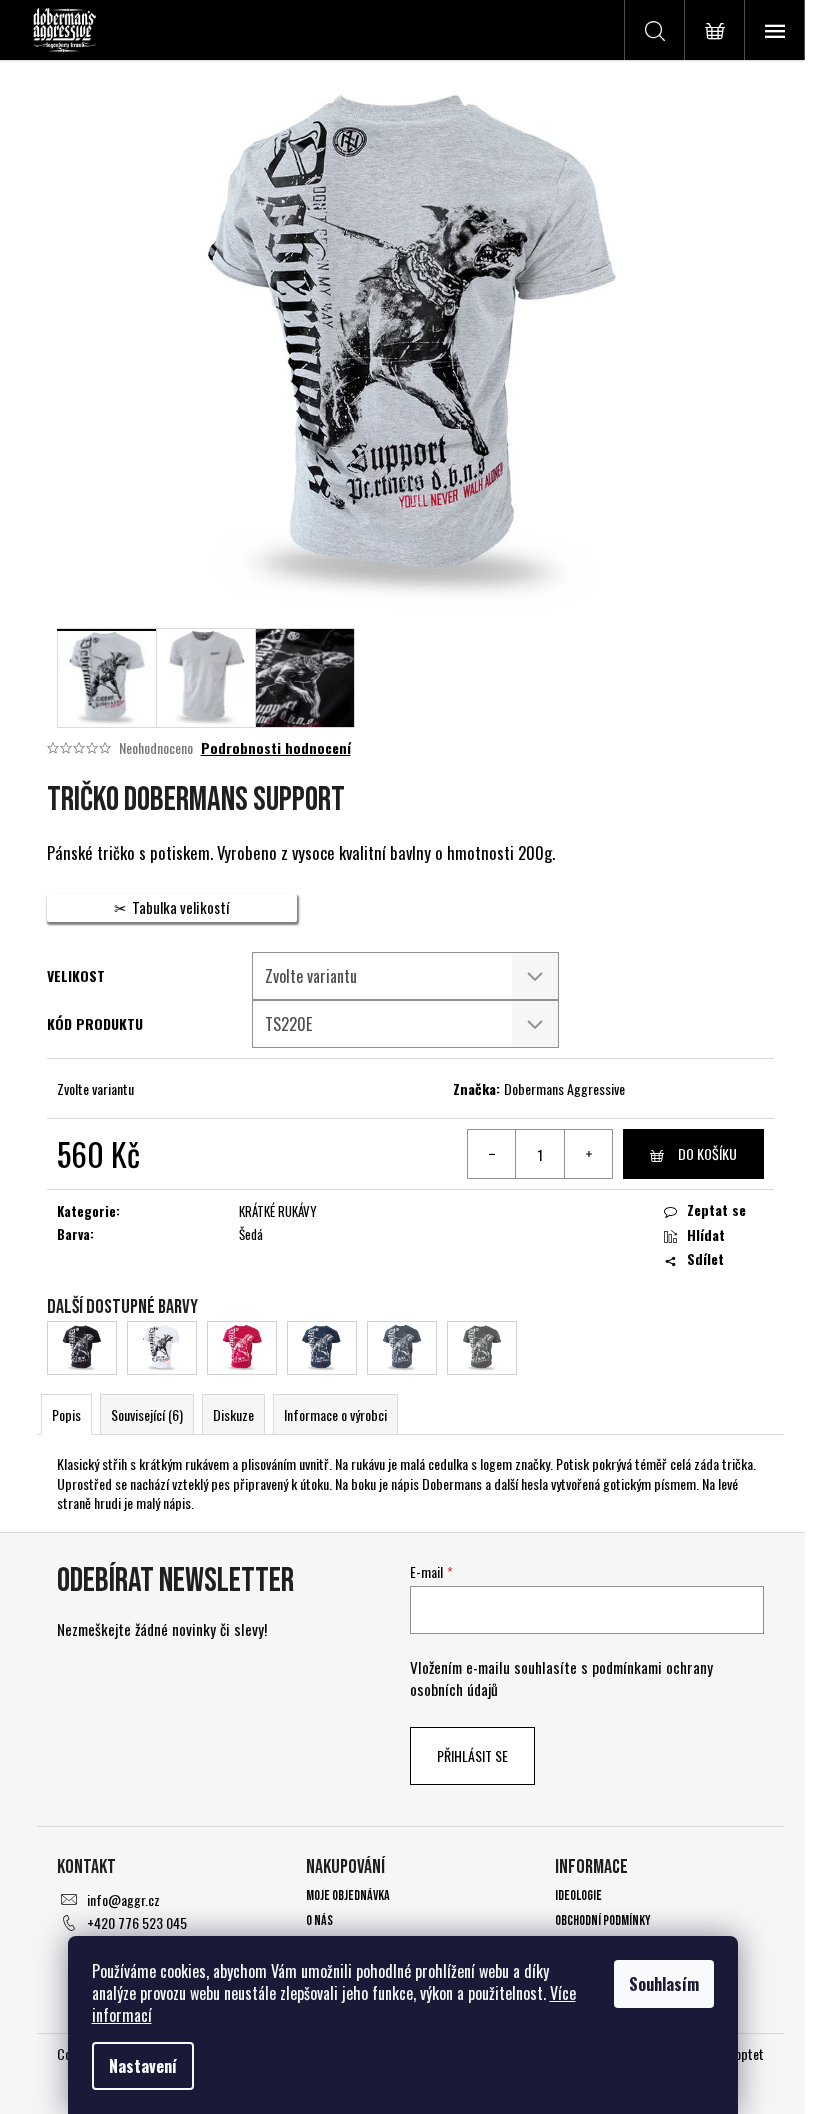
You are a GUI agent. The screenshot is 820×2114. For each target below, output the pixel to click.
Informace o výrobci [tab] (335, 1414)
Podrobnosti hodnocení (276, 748)
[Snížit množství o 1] (492, 1154)
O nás (319, 1920)
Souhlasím (664, 1984)
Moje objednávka (348, 1895)
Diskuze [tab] (233, 1414)
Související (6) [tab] (147, 1414)
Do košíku (707, 1153)
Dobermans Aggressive (564, 1088)
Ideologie (578, 1895)
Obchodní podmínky (603, 1920)
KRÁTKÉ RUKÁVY (278, 1211)
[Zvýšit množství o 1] (588, 1154)
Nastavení (143, 2066)
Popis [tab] (66, 1414)
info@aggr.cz (123, 1899)
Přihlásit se (472, 1755)
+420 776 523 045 (137, 1922)
